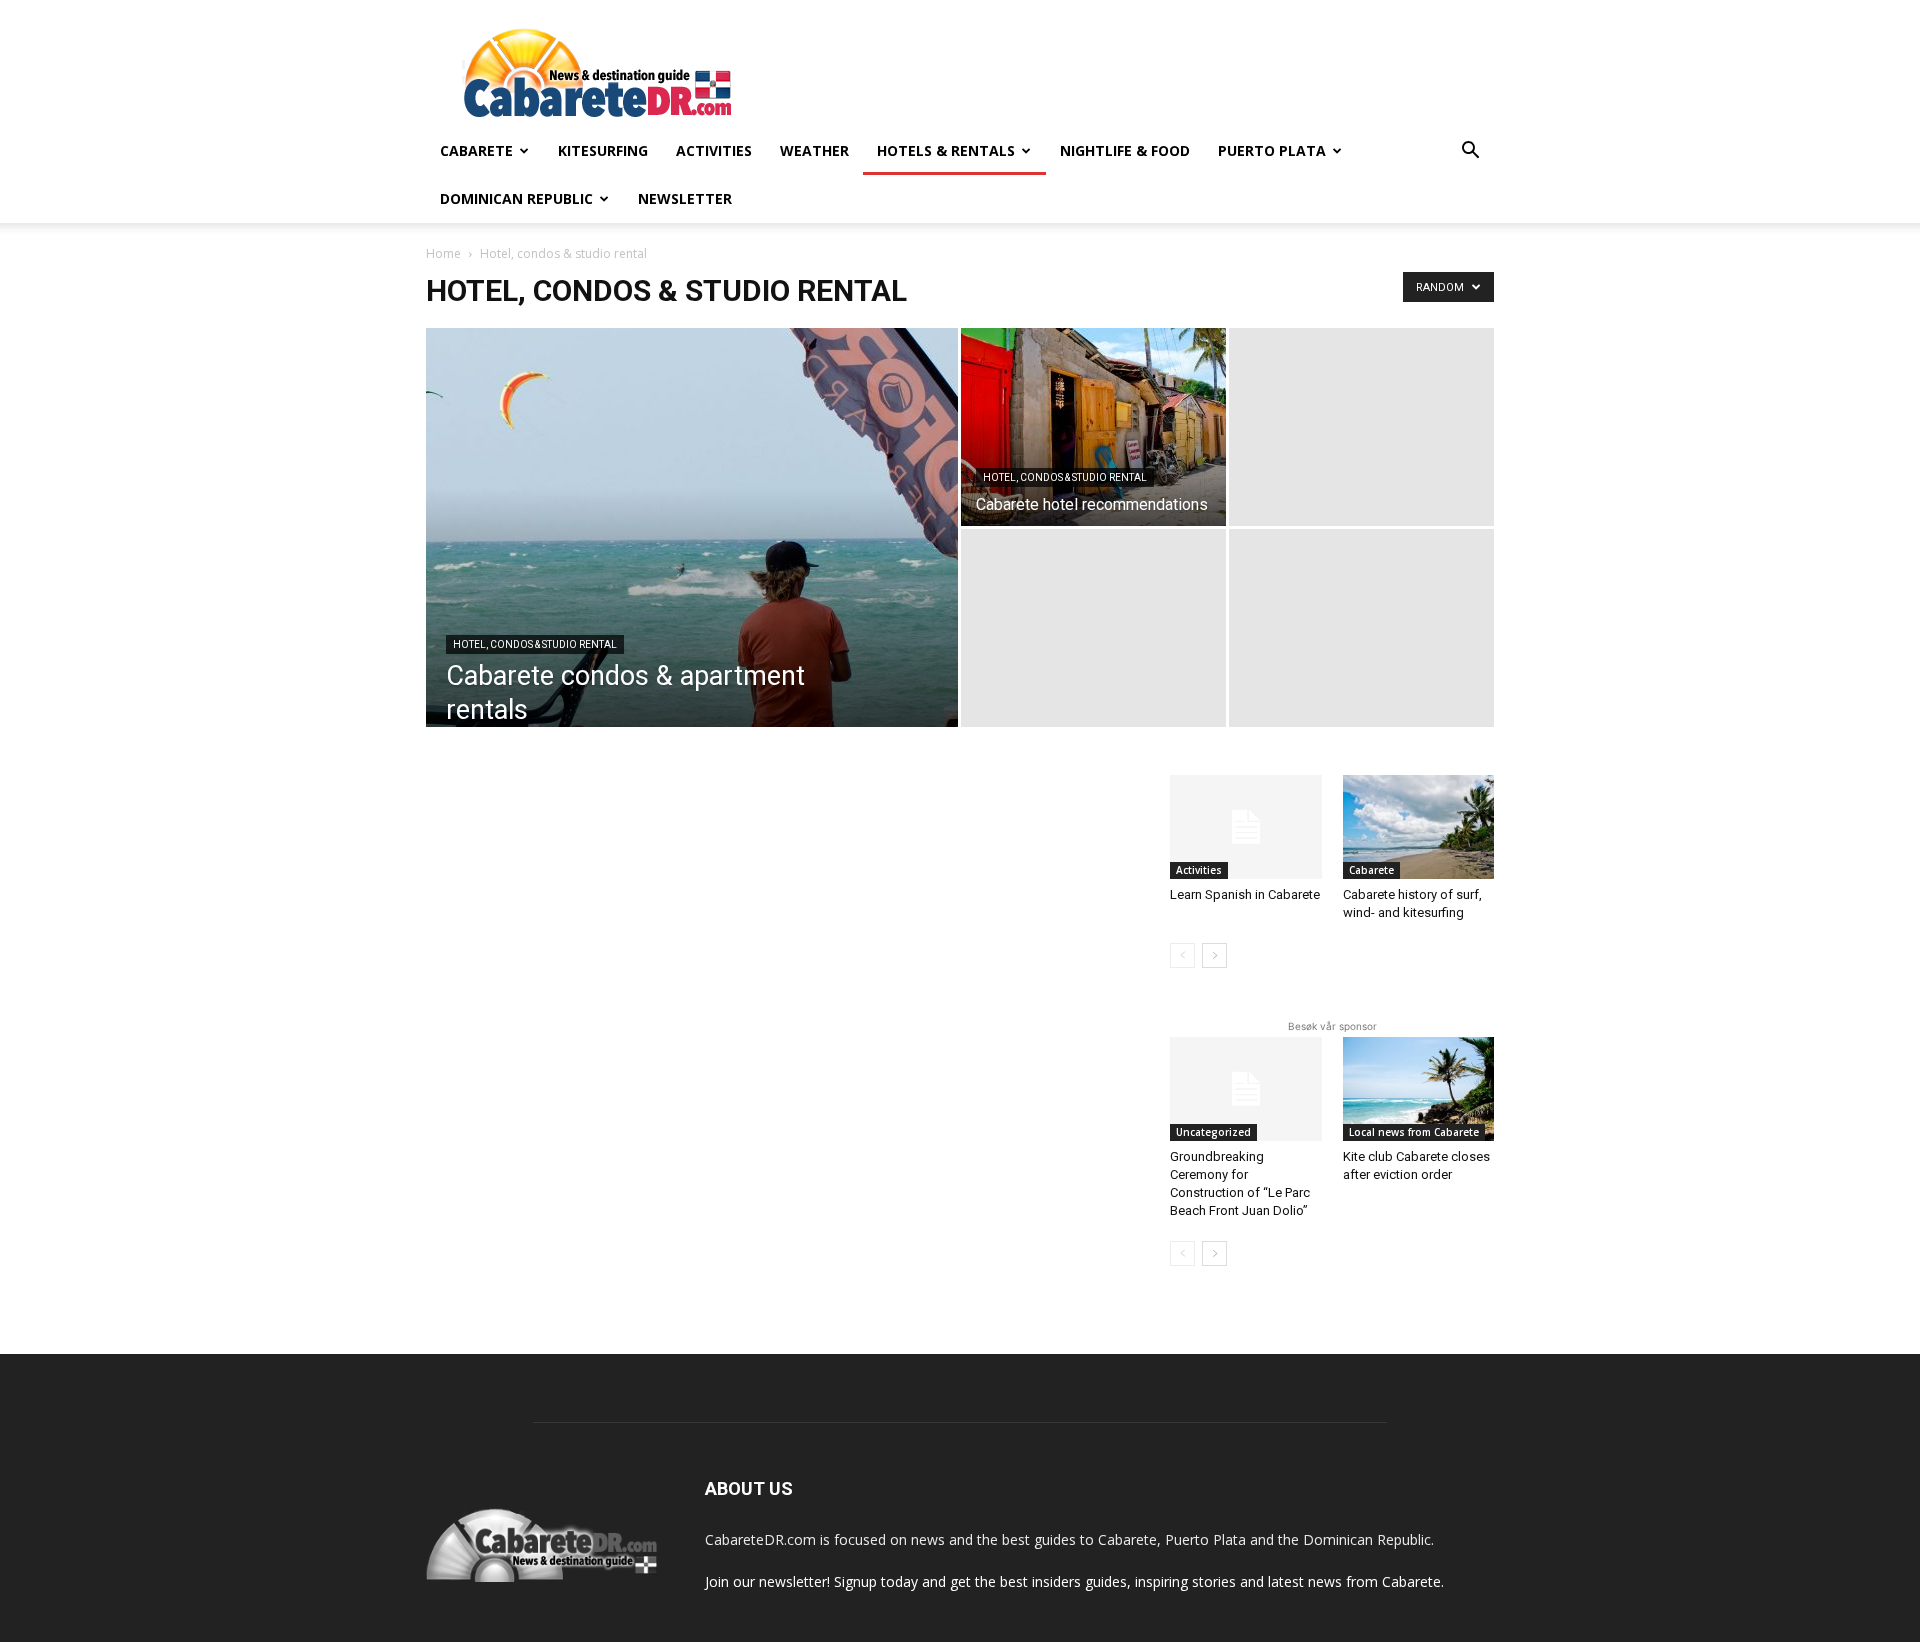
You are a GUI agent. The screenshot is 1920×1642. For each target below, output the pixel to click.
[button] (1470, 152)
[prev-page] (1182, 955)
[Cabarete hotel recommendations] (1093, 427)
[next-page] (1214, 955)
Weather (814, 150)
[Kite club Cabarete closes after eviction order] (1419, 1089)
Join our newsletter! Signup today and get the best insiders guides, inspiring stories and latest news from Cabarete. (1074, 1581)
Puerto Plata (1272, 150)
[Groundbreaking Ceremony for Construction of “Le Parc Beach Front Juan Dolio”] (1246, 1089)
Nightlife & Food (1125, 150)
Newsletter (685, 198)
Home (443, 253)
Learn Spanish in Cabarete (1245, 894)
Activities (714, 150)
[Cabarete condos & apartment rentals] (692, 559)
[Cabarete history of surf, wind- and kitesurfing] (1419, 827)
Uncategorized (1213, 1132)
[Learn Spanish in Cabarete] (1246, 827)
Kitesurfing (603, 150)
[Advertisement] (1130, 73)
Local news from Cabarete (1414, 1132)
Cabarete (476, 150)
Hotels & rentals (946, 150)
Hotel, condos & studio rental (535, 644)
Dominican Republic (516, 198)
